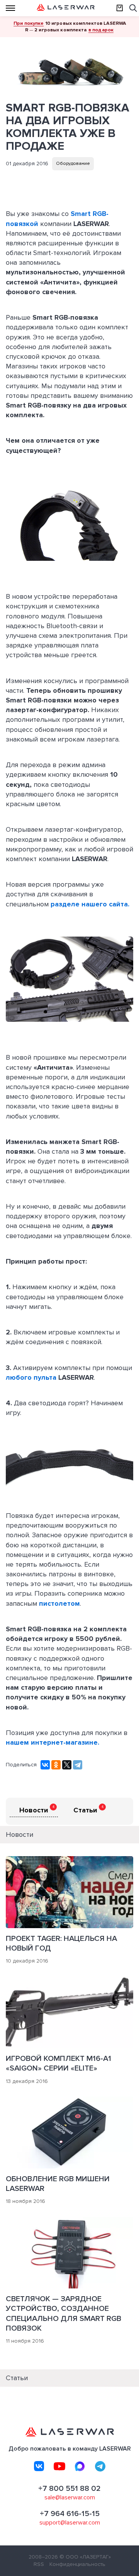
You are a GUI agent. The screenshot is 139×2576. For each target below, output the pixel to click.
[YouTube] (59, 2466)
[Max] (80, 2466)
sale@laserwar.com (70, 2497)
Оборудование (73, 164)
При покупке (29, 23)
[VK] (39, 2466)
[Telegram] (78, 1765)
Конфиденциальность (77, 2564)
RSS (39, 2564)
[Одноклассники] (56, 1765)
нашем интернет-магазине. (53, 1742)
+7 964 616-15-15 (70, 2514)
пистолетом (59, 1603)
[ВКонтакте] (45, 1765)
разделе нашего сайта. (90, 904)
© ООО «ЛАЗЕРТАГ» (85, 2557)
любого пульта (31, 1377)
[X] (67, 1765)
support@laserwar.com (70, 2523)
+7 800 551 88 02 (69, 2489)
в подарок (101, 30)
